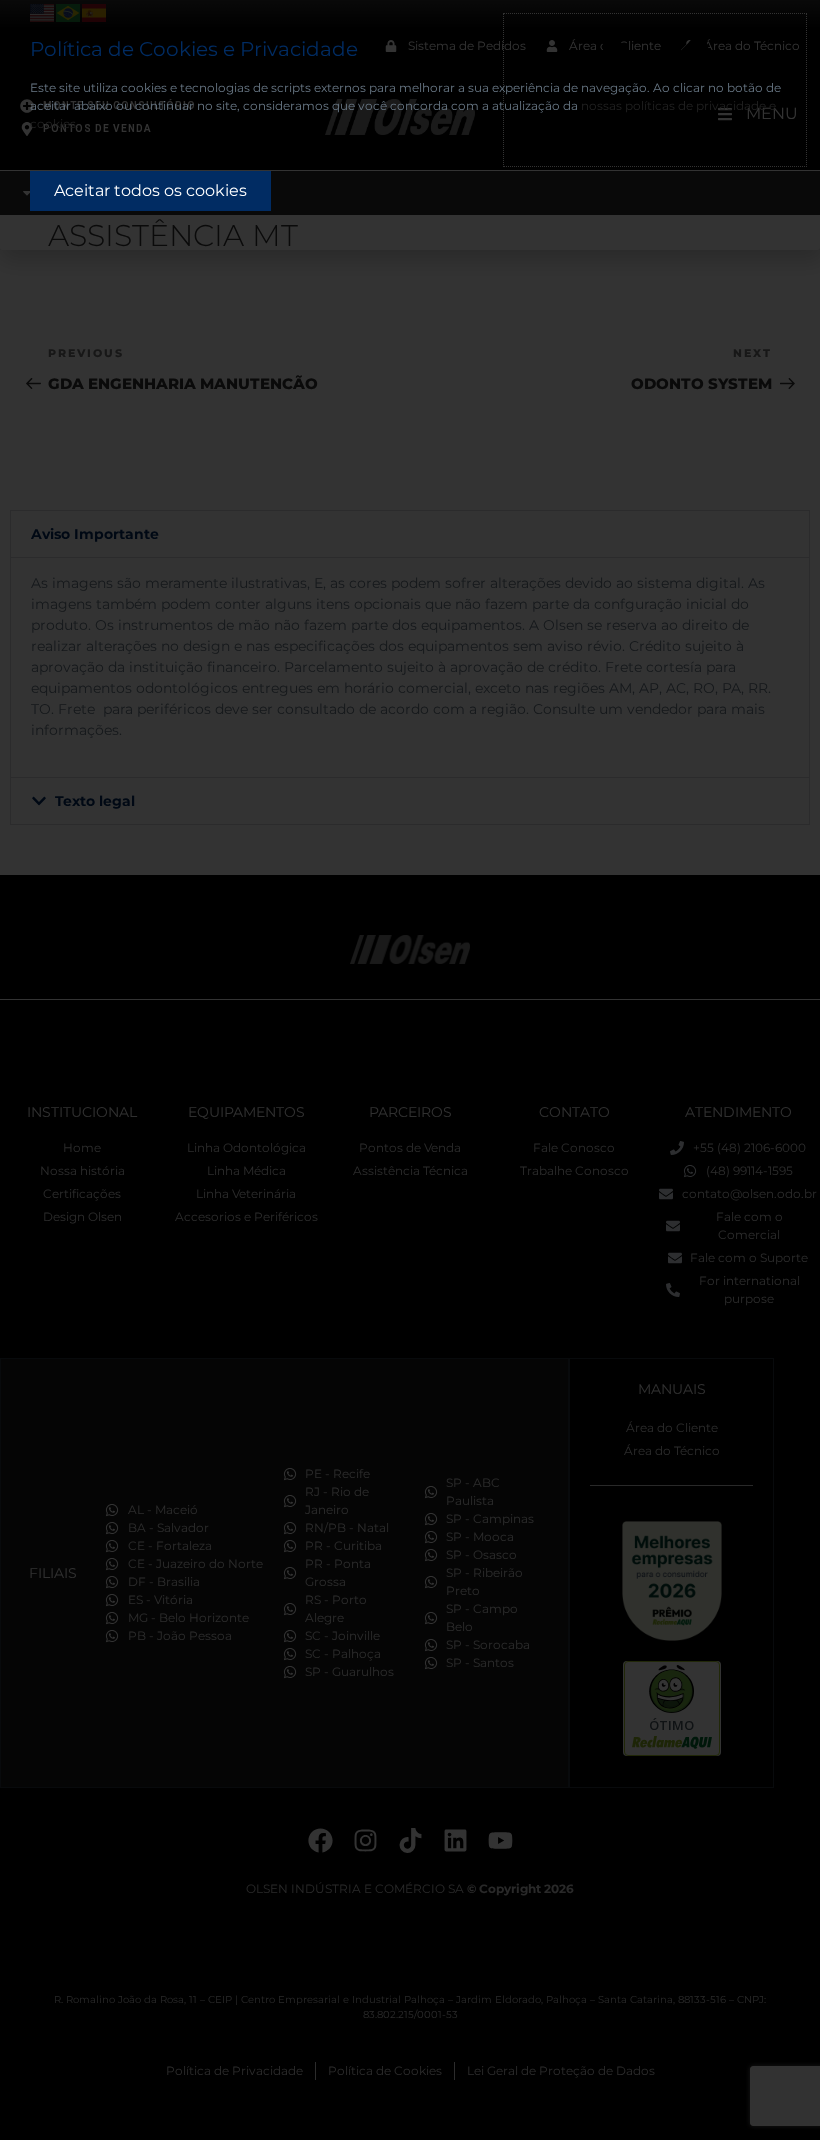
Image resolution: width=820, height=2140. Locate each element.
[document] (410, 1070)
